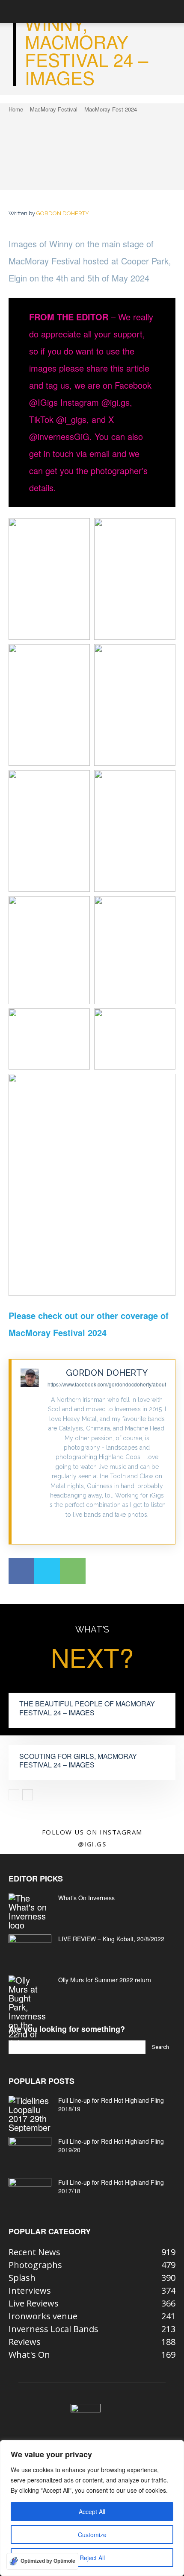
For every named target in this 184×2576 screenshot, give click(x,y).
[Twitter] (47, 1571)
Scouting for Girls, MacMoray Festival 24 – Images (78, 1761)
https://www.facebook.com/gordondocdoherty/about (107, 1384)
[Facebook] (21, 1571)
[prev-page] (14, 1795)
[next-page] (28, 1795)
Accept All (92, 2512)
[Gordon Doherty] (30, 1452)
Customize (92, 2535)
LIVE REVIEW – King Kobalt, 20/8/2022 (111, 1939)
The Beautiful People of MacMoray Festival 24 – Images (87, 1708)
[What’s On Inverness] (30, 1911)
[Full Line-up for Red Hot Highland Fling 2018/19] (30, 2114)
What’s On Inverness (86, 1898)
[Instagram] (107, 1528)
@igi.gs (92, 1844)
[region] (92, 2508)
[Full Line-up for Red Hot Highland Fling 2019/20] (30, 2152)
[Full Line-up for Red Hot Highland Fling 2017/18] (30, 2193)
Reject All (92, 2558)
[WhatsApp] (73, 1571)
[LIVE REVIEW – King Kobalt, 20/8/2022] (30, 1949)
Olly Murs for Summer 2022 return (105, 1980)
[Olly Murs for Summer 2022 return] (30, 2011)
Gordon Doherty (63, 213)
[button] (15, 12)
